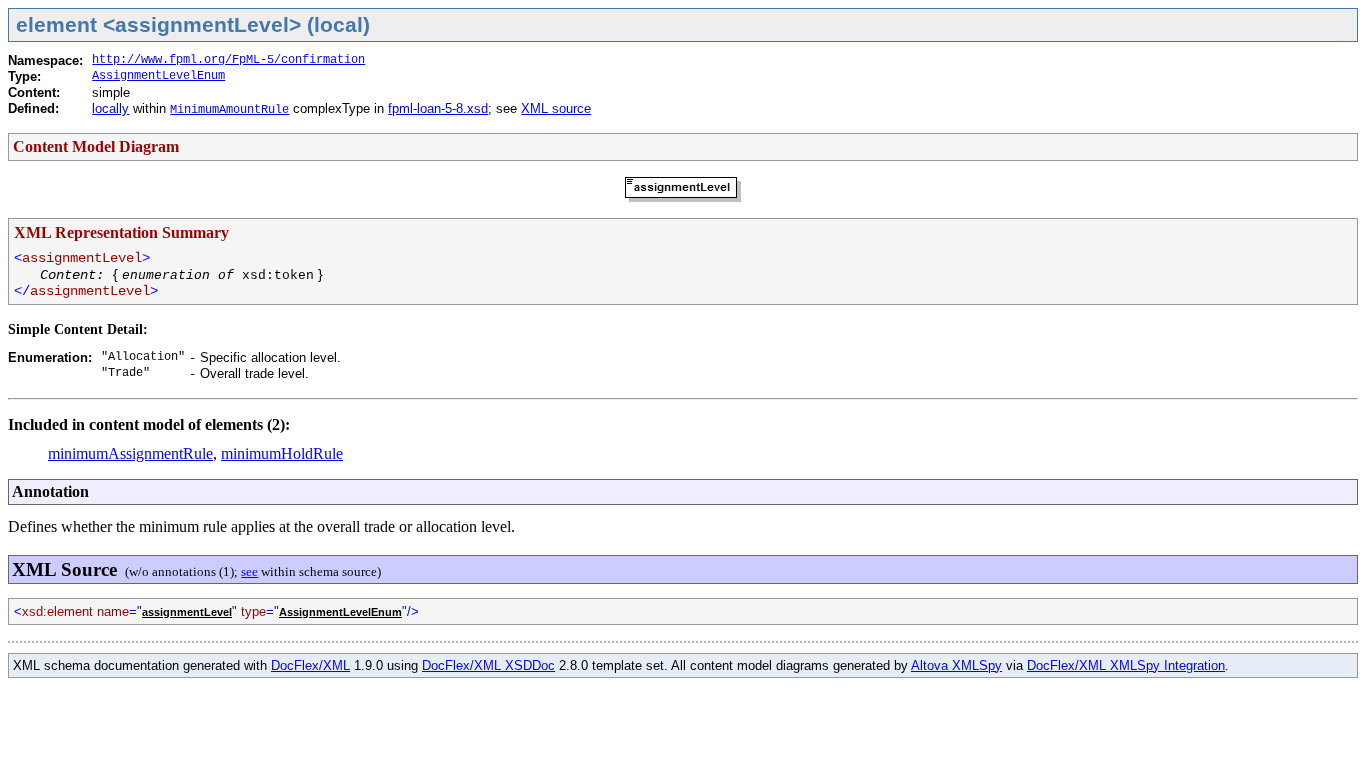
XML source (556, 108)
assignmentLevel (187, 612)
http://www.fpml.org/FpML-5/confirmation (228, 60)
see (249, 571)
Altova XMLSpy (956, 665)
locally (110, 108)
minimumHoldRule (282, 453)
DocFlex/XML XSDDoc (488, 665)
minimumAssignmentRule (130, 453)
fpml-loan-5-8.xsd (438, 108)
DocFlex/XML (310, 665)
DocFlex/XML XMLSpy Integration (1126, 665)
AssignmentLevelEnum (158, 76)
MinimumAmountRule (229, 110)
